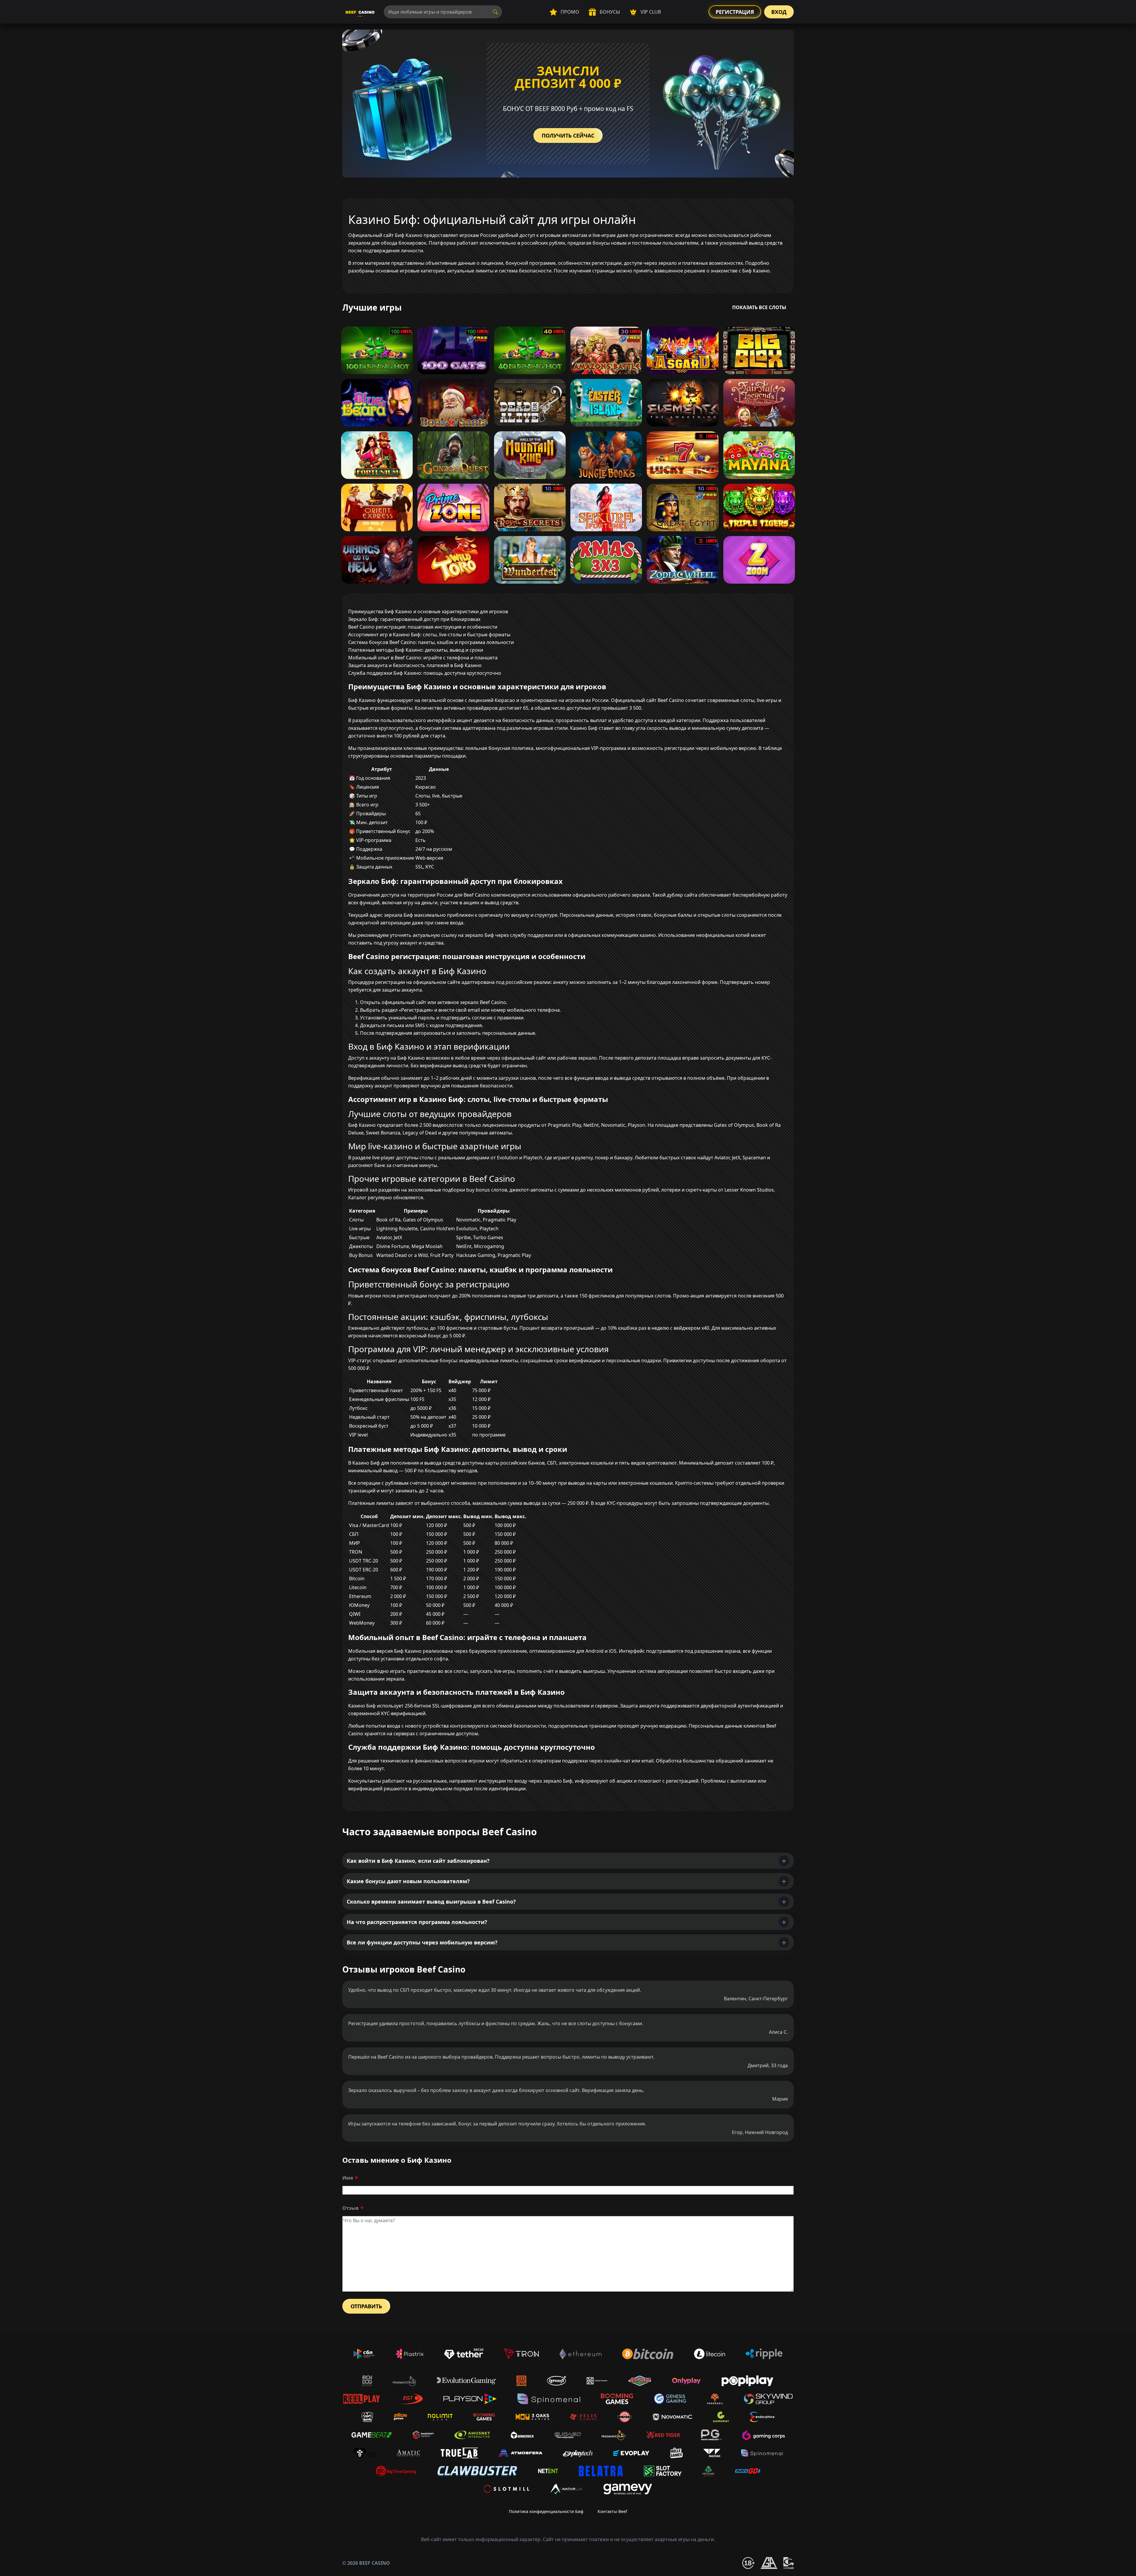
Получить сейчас (568, 135)
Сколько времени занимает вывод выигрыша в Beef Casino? (431, 1902)
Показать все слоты (759, 307)
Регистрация (735, 12)
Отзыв (350, 2208)
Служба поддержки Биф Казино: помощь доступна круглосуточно (425, 673)
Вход (779, 12)
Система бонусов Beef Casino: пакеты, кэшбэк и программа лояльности (431, 642)
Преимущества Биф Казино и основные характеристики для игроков (428, 611)
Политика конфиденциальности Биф (546, 2511)
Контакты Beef (612, 2511)
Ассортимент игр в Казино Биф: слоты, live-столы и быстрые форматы (429, 635)
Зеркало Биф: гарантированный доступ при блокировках (414, 619)
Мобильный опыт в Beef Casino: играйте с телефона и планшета (423, 658)
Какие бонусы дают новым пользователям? (408, 1881)
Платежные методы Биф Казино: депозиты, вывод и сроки (416, 650)
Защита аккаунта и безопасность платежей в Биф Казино (415, 665)
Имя (348, 2178)
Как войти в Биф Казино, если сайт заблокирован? (418, 1861)
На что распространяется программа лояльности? (417, 1922)
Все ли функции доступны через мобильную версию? (422, 1942)
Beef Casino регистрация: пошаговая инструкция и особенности (423, 627)
